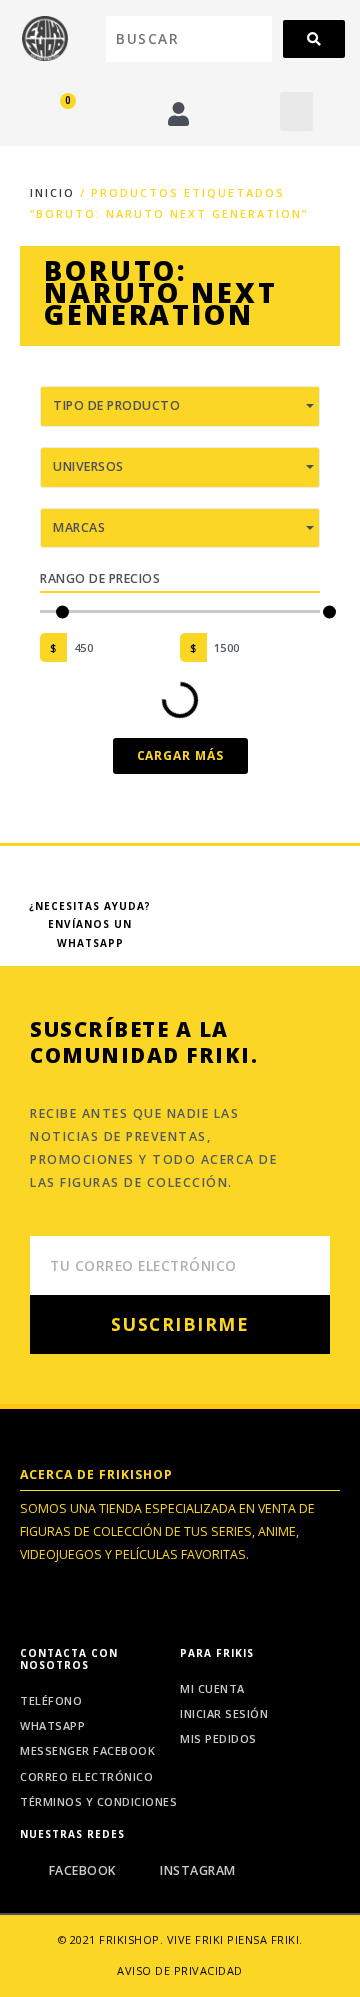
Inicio (52, 192)
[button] (296, 111)
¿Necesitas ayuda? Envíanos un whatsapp (90, 924)
